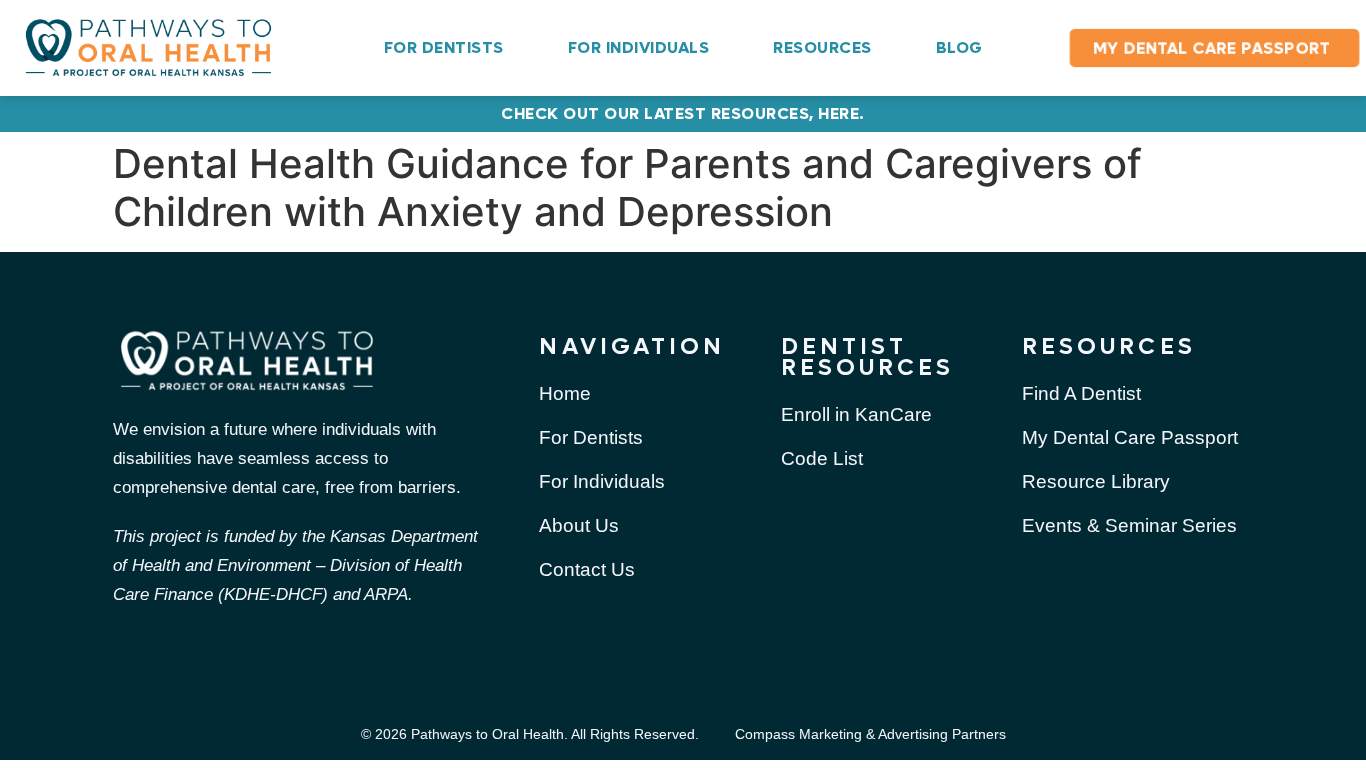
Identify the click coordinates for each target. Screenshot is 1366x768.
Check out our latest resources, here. (683, 113)
